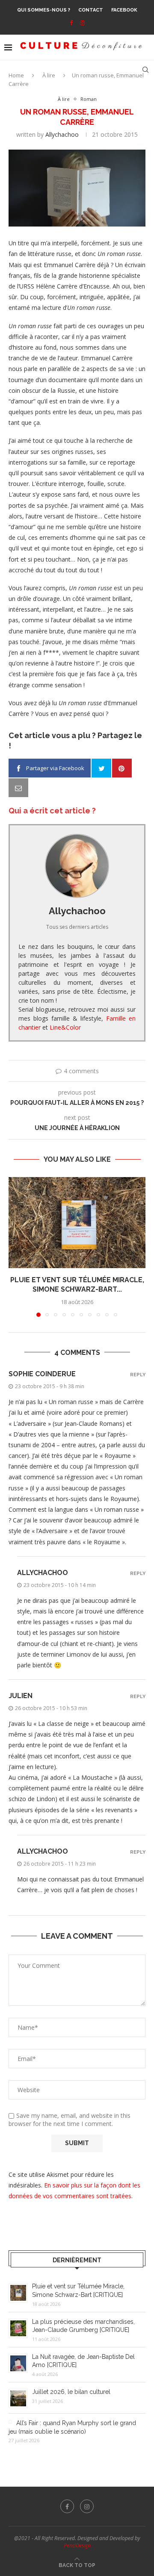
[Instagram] (82, 23)
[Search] (145, 70)
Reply (138, 1375)
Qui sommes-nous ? (44, 10)
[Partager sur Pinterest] (122, 768)
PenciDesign (77, 2545)
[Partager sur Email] (18, 788)
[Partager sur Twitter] (101, 768)
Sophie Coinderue (42, 1374)
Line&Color (65, 1027)
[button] (16, 1246)
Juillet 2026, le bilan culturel (71, 2392)
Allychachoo (62, 134)
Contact (91, 10)
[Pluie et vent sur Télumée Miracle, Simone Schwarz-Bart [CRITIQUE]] (77, 1223)
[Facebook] (71, 23)
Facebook (124, 10)
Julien (21, 1696)
